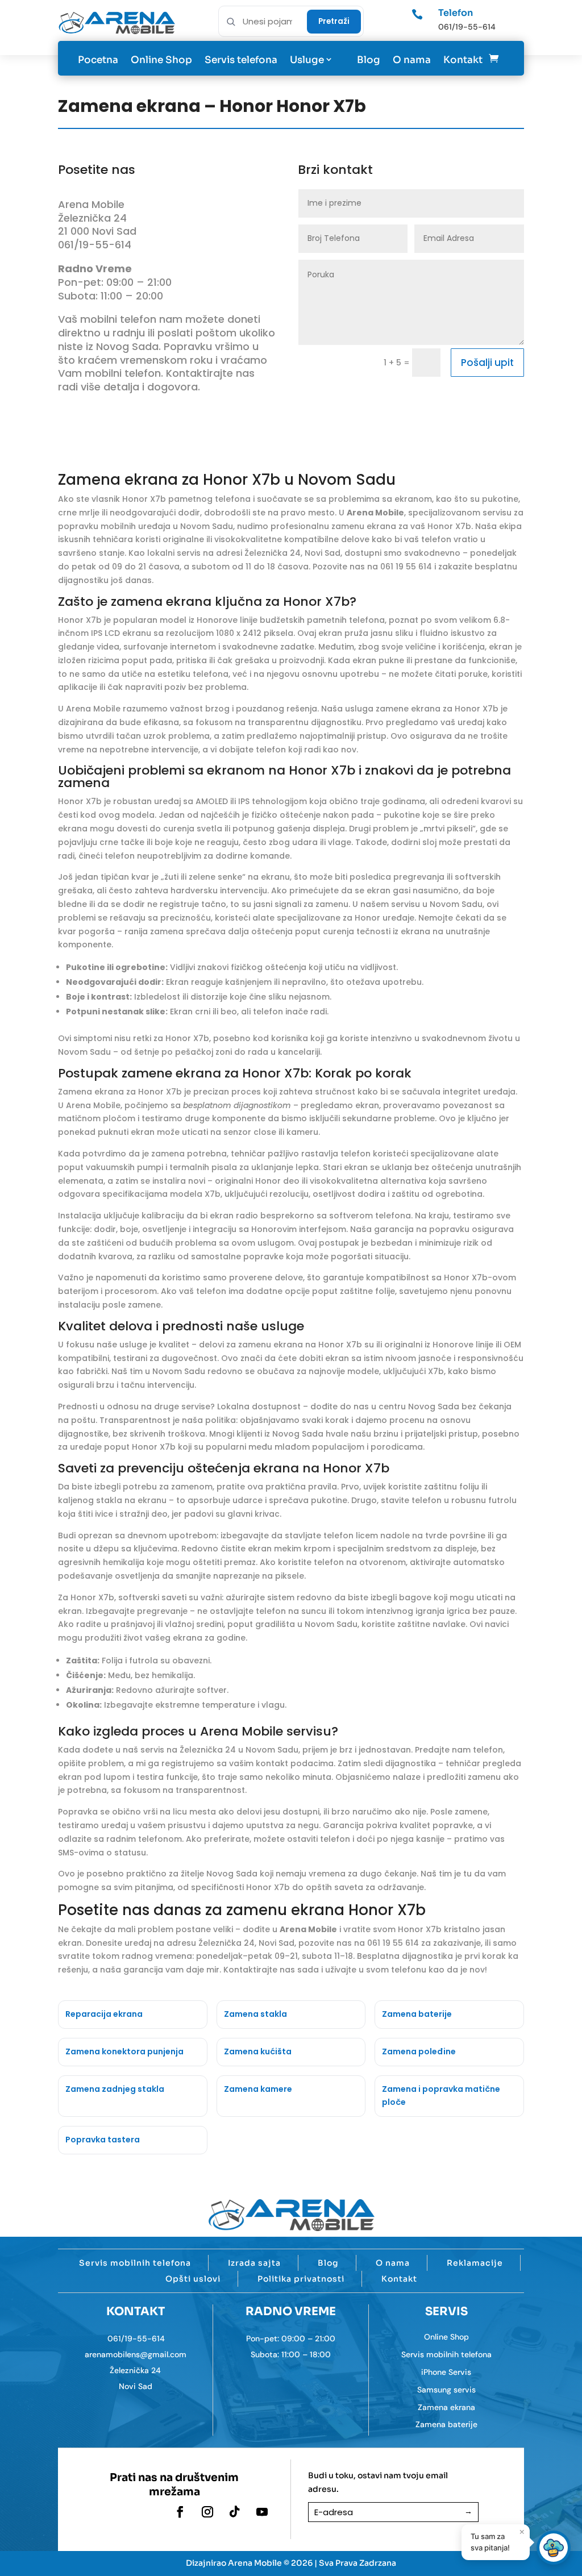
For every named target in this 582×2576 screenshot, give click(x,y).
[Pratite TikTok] (235, 2512)
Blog (369, 60)
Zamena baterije (446, 2424)
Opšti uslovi (193, 2279)
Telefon (456, 13)
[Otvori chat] (554, 2548)
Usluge (307, 60)
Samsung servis (446, 2390)
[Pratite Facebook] (180, 2512)
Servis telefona (241, 60)
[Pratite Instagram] (207, 2512)
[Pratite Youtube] (262, 2512)
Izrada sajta (254, 2263)
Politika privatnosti (301, 2279)
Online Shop (161, 60)
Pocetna (98, 60)
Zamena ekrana (446, 2407)
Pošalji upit (487, 363)
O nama (412, 60)
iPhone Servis (446, 2372)
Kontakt (463, 60)
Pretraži (334, 21)
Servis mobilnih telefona (135, 2263)
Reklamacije (475, 2263)
